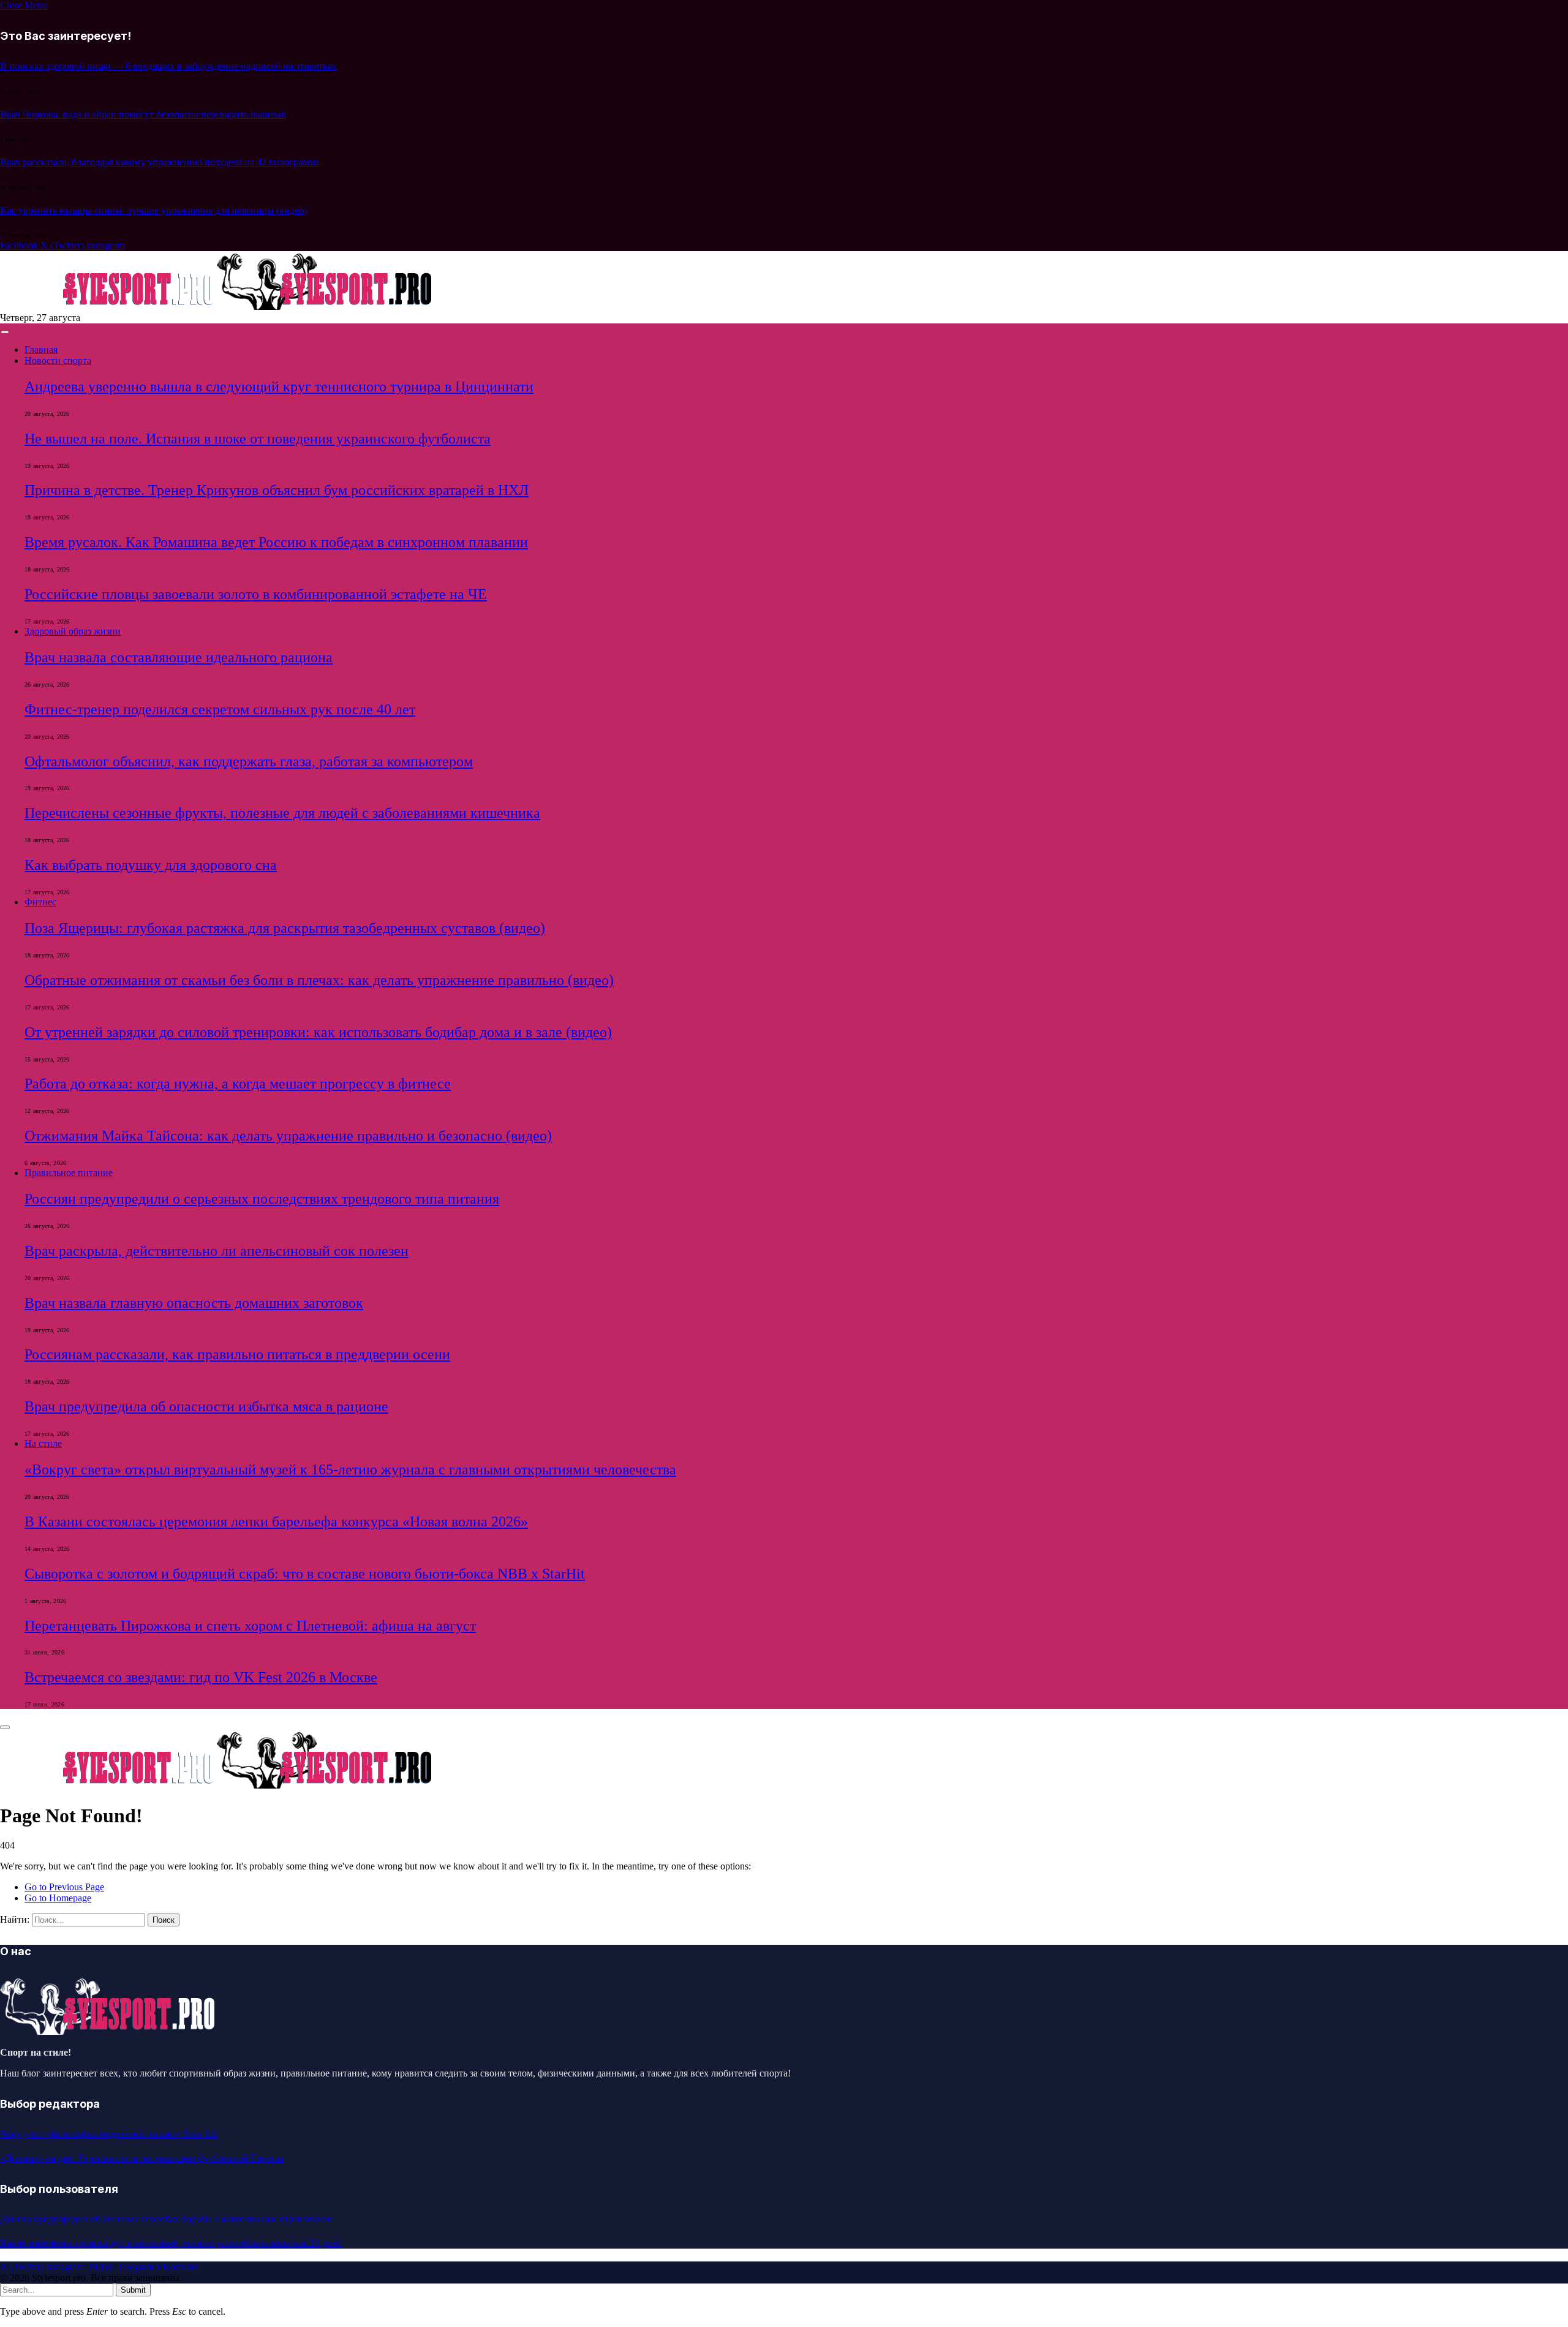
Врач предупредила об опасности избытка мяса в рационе (206, 1406)
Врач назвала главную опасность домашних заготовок (194, 1303)
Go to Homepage (58, 1898)
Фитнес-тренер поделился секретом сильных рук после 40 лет (220, 709)
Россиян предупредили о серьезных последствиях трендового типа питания (262, 1199)
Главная (41, 349)
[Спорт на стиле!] (217, 307)
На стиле (43, 1443)
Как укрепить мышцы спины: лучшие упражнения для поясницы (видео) (153, 210)
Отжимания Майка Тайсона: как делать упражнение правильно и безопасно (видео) (288, 1136)
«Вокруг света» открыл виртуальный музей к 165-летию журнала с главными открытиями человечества (350, 1469)
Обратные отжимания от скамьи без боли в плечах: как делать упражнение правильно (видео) (319, 980)
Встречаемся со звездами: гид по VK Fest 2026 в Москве (201, 1677)
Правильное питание (69, 1173)
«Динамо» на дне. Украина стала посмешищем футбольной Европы (142, 2158)
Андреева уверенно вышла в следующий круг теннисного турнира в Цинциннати (279, 387)
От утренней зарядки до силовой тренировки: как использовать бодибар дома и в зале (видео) (318, 1032)
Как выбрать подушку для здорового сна (151, 865)
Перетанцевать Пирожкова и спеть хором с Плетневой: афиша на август (250, 1626)
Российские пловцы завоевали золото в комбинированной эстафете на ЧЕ (256, 594)
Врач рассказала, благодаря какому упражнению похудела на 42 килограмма (160, 162)
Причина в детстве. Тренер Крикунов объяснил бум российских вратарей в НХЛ (277, 490)
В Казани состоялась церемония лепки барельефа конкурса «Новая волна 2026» (276, 1522)
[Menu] (5, 332)
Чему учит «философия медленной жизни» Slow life (109, 2134)
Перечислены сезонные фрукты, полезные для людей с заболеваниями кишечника (282, 813)
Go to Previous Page (64, 1887)
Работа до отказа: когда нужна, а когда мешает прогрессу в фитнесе (238, 1084)
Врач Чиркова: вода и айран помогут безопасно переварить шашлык (143, 114)
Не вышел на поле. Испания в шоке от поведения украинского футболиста (258, 439)
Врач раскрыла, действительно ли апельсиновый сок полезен (217, 1251)
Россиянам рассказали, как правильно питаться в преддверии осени (237, 1354)
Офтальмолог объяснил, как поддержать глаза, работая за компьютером (249, 761)
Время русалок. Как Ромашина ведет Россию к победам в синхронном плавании (276, 542)
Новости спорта (58, 360)
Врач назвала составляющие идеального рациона (179, 657)
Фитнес (40, 902)
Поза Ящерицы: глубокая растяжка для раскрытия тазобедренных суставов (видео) (285, 928)
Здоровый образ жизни (73, 631)
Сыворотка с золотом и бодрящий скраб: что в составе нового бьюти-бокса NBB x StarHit (305, 1574)
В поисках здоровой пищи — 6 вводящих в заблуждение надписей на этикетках (168, 66)
